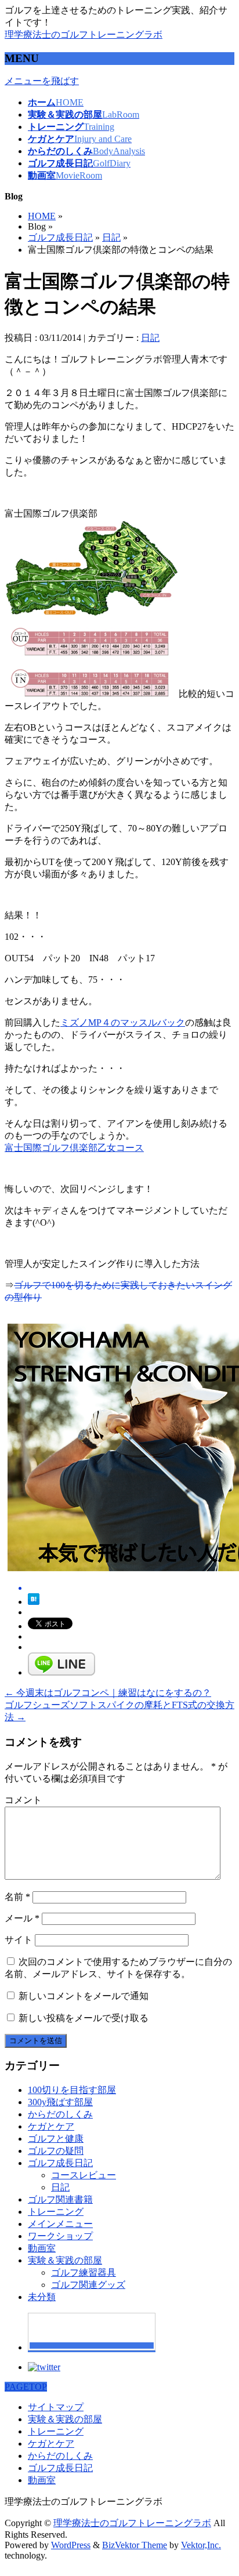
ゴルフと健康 (56, 2139)
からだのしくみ (60, 2114)
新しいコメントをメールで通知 (84, 1996)
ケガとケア (51, 2126)
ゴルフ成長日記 (60, 237)
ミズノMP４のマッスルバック (123, 1022)
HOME (42, 216)
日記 (111, 237)
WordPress (71, 2545)
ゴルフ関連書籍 (60, 2199)
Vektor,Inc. (201, 2545)
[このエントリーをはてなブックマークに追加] (34, 1602)
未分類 (42, 2297)
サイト (19, 1940)
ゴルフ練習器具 (84, 2272)
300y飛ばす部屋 (60, 2102)
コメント (23, 1800)
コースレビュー (84, 2175)
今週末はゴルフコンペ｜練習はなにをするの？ (108, 1693)
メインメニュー (60, 2224)
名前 (17, 1897)
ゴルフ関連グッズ (88, 2285)
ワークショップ (60, 2236)
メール (22, 1918)
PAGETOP (26, 2387)
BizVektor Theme (135, 2545)
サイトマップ (56, 2407)
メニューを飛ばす (42, 81)
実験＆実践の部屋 (65, 2260)
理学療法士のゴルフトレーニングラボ (84, 34)
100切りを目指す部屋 (72, 2090)
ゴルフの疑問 (56, 2151)
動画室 (42, 2248)
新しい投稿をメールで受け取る (84, 2018)
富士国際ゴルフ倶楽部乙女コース (74, 1148)
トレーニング (56, 2212)
